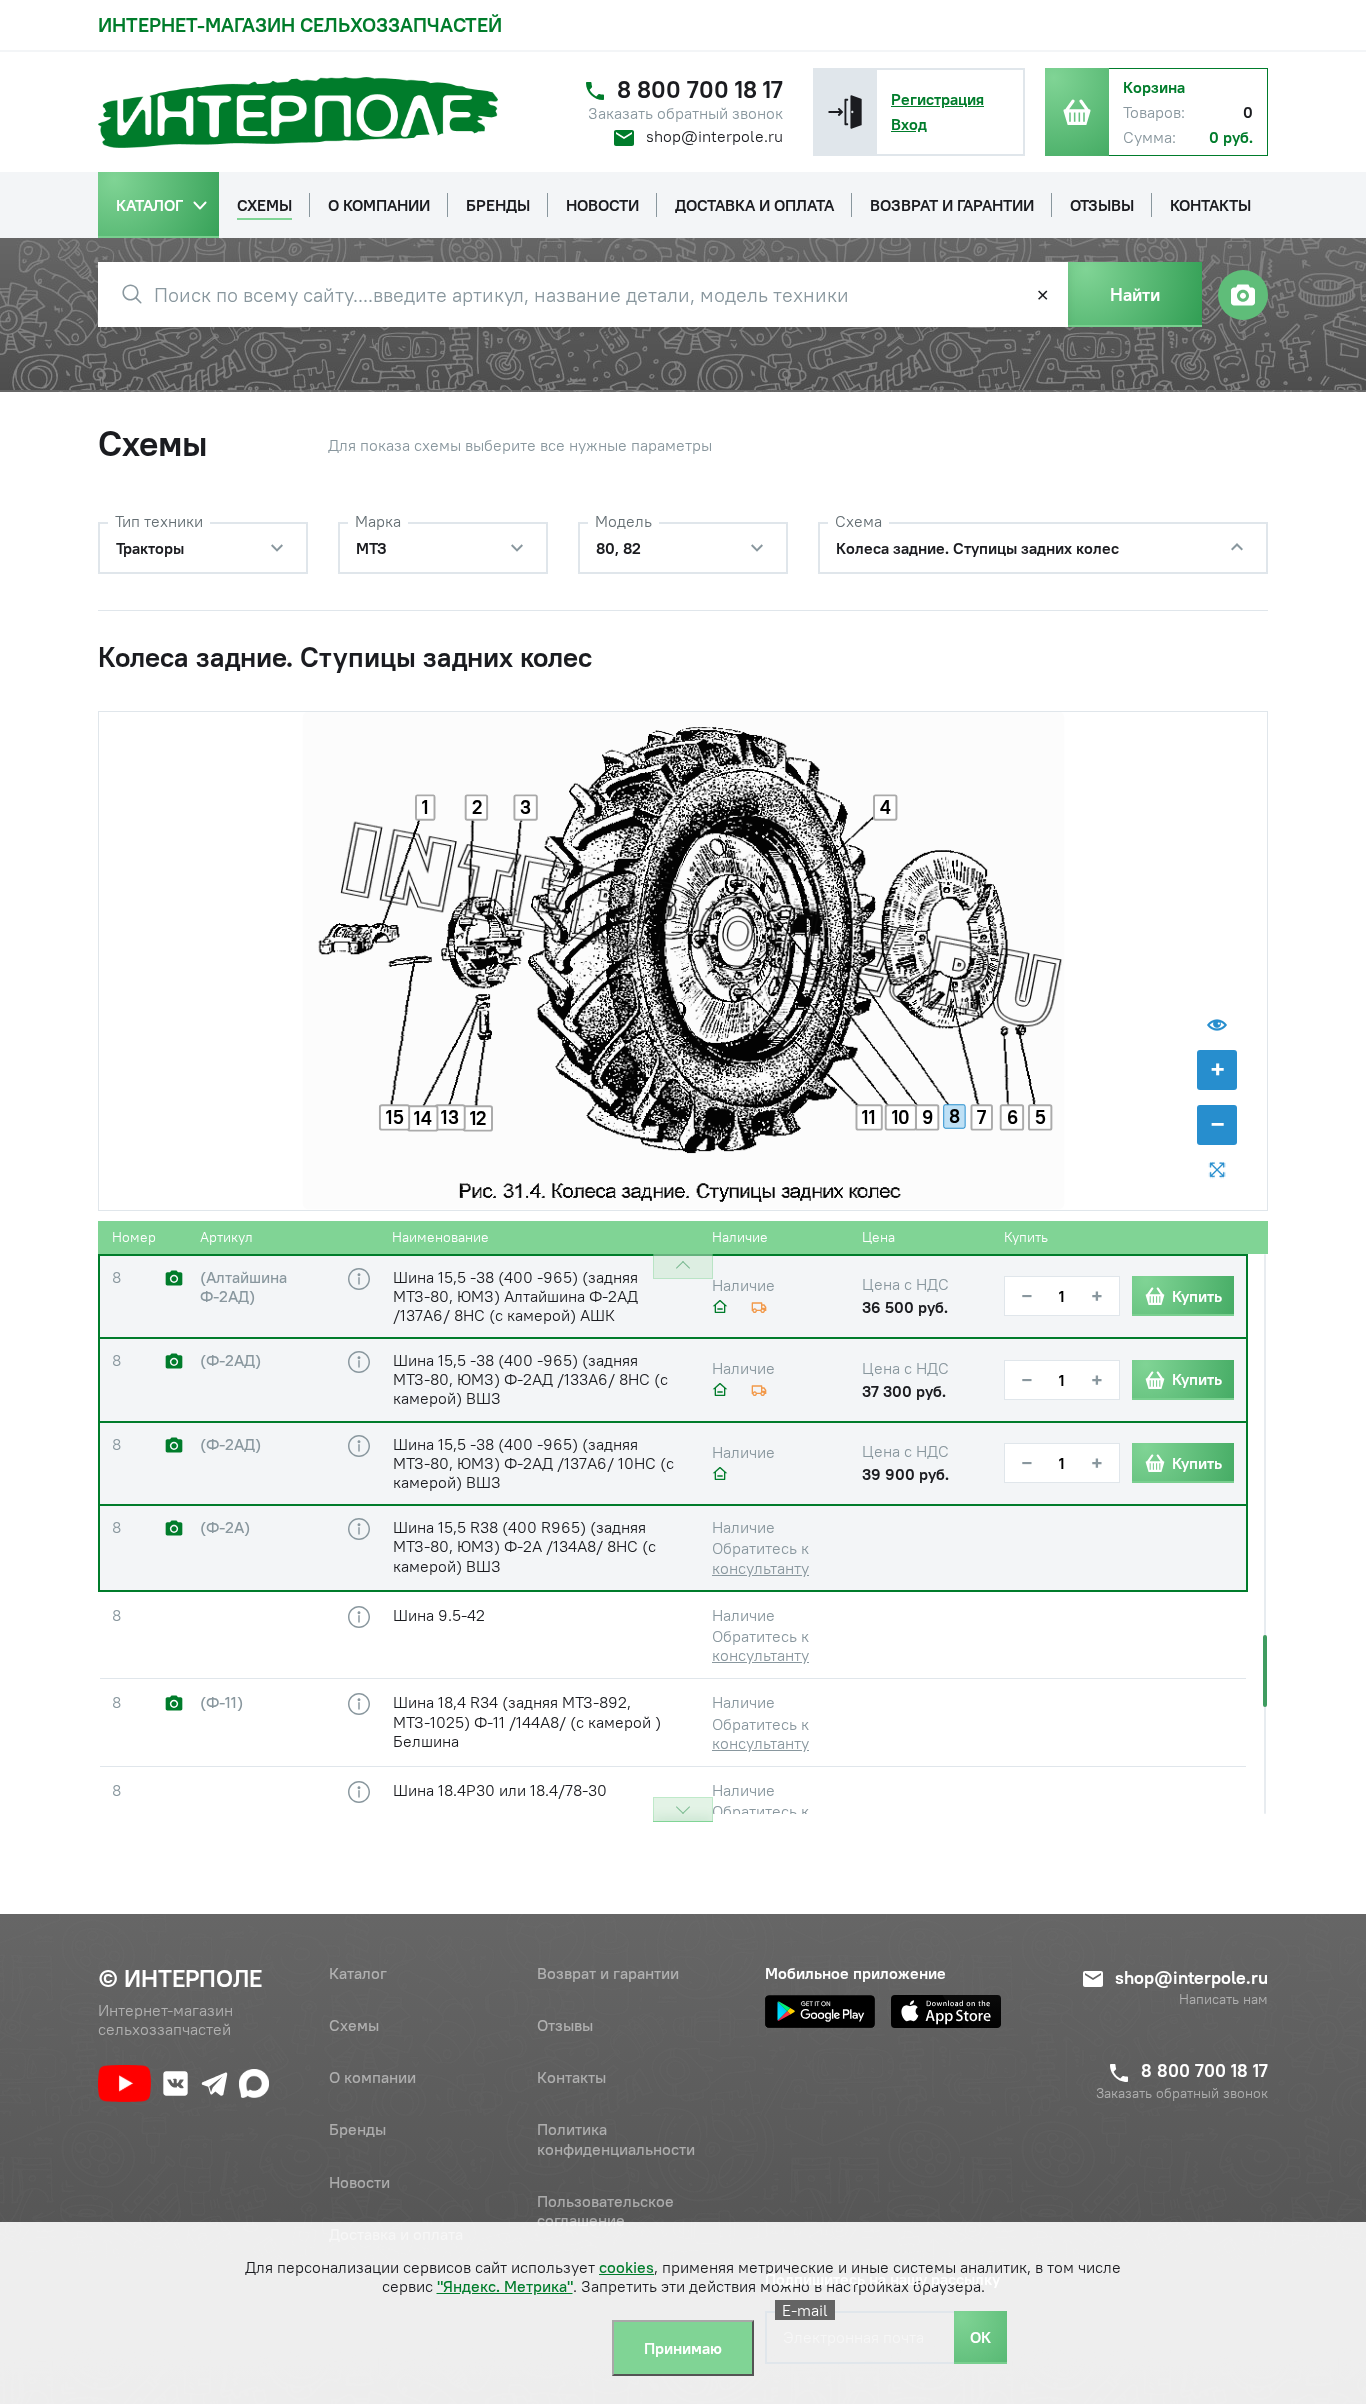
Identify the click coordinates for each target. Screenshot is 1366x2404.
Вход (909, 124)
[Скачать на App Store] (946, 2011)
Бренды (357, 2129)
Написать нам (1223, 1999)
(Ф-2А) (225, 1527)
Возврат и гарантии (608, 1973)
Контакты (571, 2077)
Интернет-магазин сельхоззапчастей (300, 24)
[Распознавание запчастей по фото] (1243, 295)
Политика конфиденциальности (616, 2138)
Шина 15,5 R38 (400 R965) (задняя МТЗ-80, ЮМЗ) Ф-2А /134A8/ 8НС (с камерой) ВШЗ (524, 1546)
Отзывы (565, 2025)
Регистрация (937, 99)
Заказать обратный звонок (685, 113)
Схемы (354, 2025)
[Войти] (845, 112)
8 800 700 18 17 (700, 89)
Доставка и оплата (396, 2234)
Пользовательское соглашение (605, 2210)
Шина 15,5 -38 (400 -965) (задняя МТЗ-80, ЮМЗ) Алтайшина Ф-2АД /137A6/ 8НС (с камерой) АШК (515, 1296)
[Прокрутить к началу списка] (683, 1266)
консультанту (760, 1568)
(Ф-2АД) (230, 1360)
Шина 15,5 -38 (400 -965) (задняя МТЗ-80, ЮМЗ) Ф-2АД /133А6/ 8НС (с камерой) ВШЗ (530, 1379)
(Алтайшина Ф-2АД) (243, 1287)
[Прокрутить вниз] (683, 1809)
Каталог (358, 1973)
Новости (359, 2182)
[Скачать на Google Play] (820, 2011)
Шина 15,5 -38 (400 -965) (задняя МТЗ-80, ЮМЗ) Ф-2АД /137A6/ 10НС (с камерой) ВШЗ (533, 1463)
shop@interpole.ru (714, 136)
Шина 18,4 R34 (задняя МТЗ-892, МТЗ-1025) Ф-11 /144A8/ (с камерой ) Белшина (527, 1721)
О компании (372, 2077)
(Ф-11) (221, 1702)
